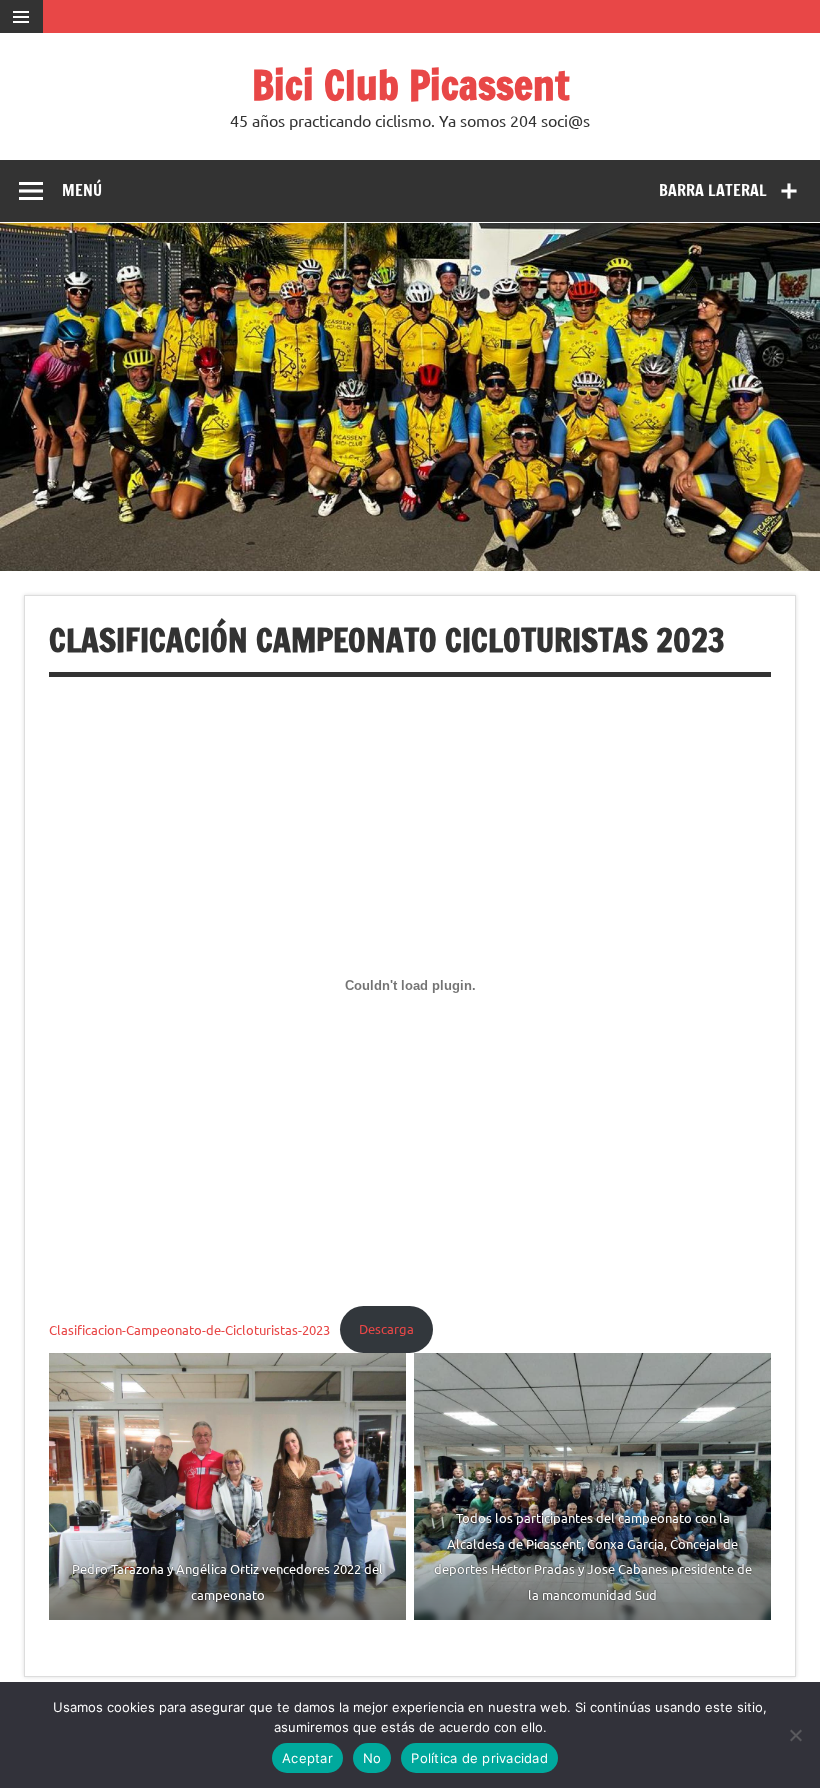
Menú (82, 190)
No (372, 1758)
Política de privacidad (479, 1758)
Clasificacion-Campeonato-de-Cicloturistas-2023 (189, 1328)
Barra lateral (713, 190)
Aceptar (307, 1758)
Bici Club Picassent (410, 84)
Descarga (386, 1328)
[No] (795, 1735)
